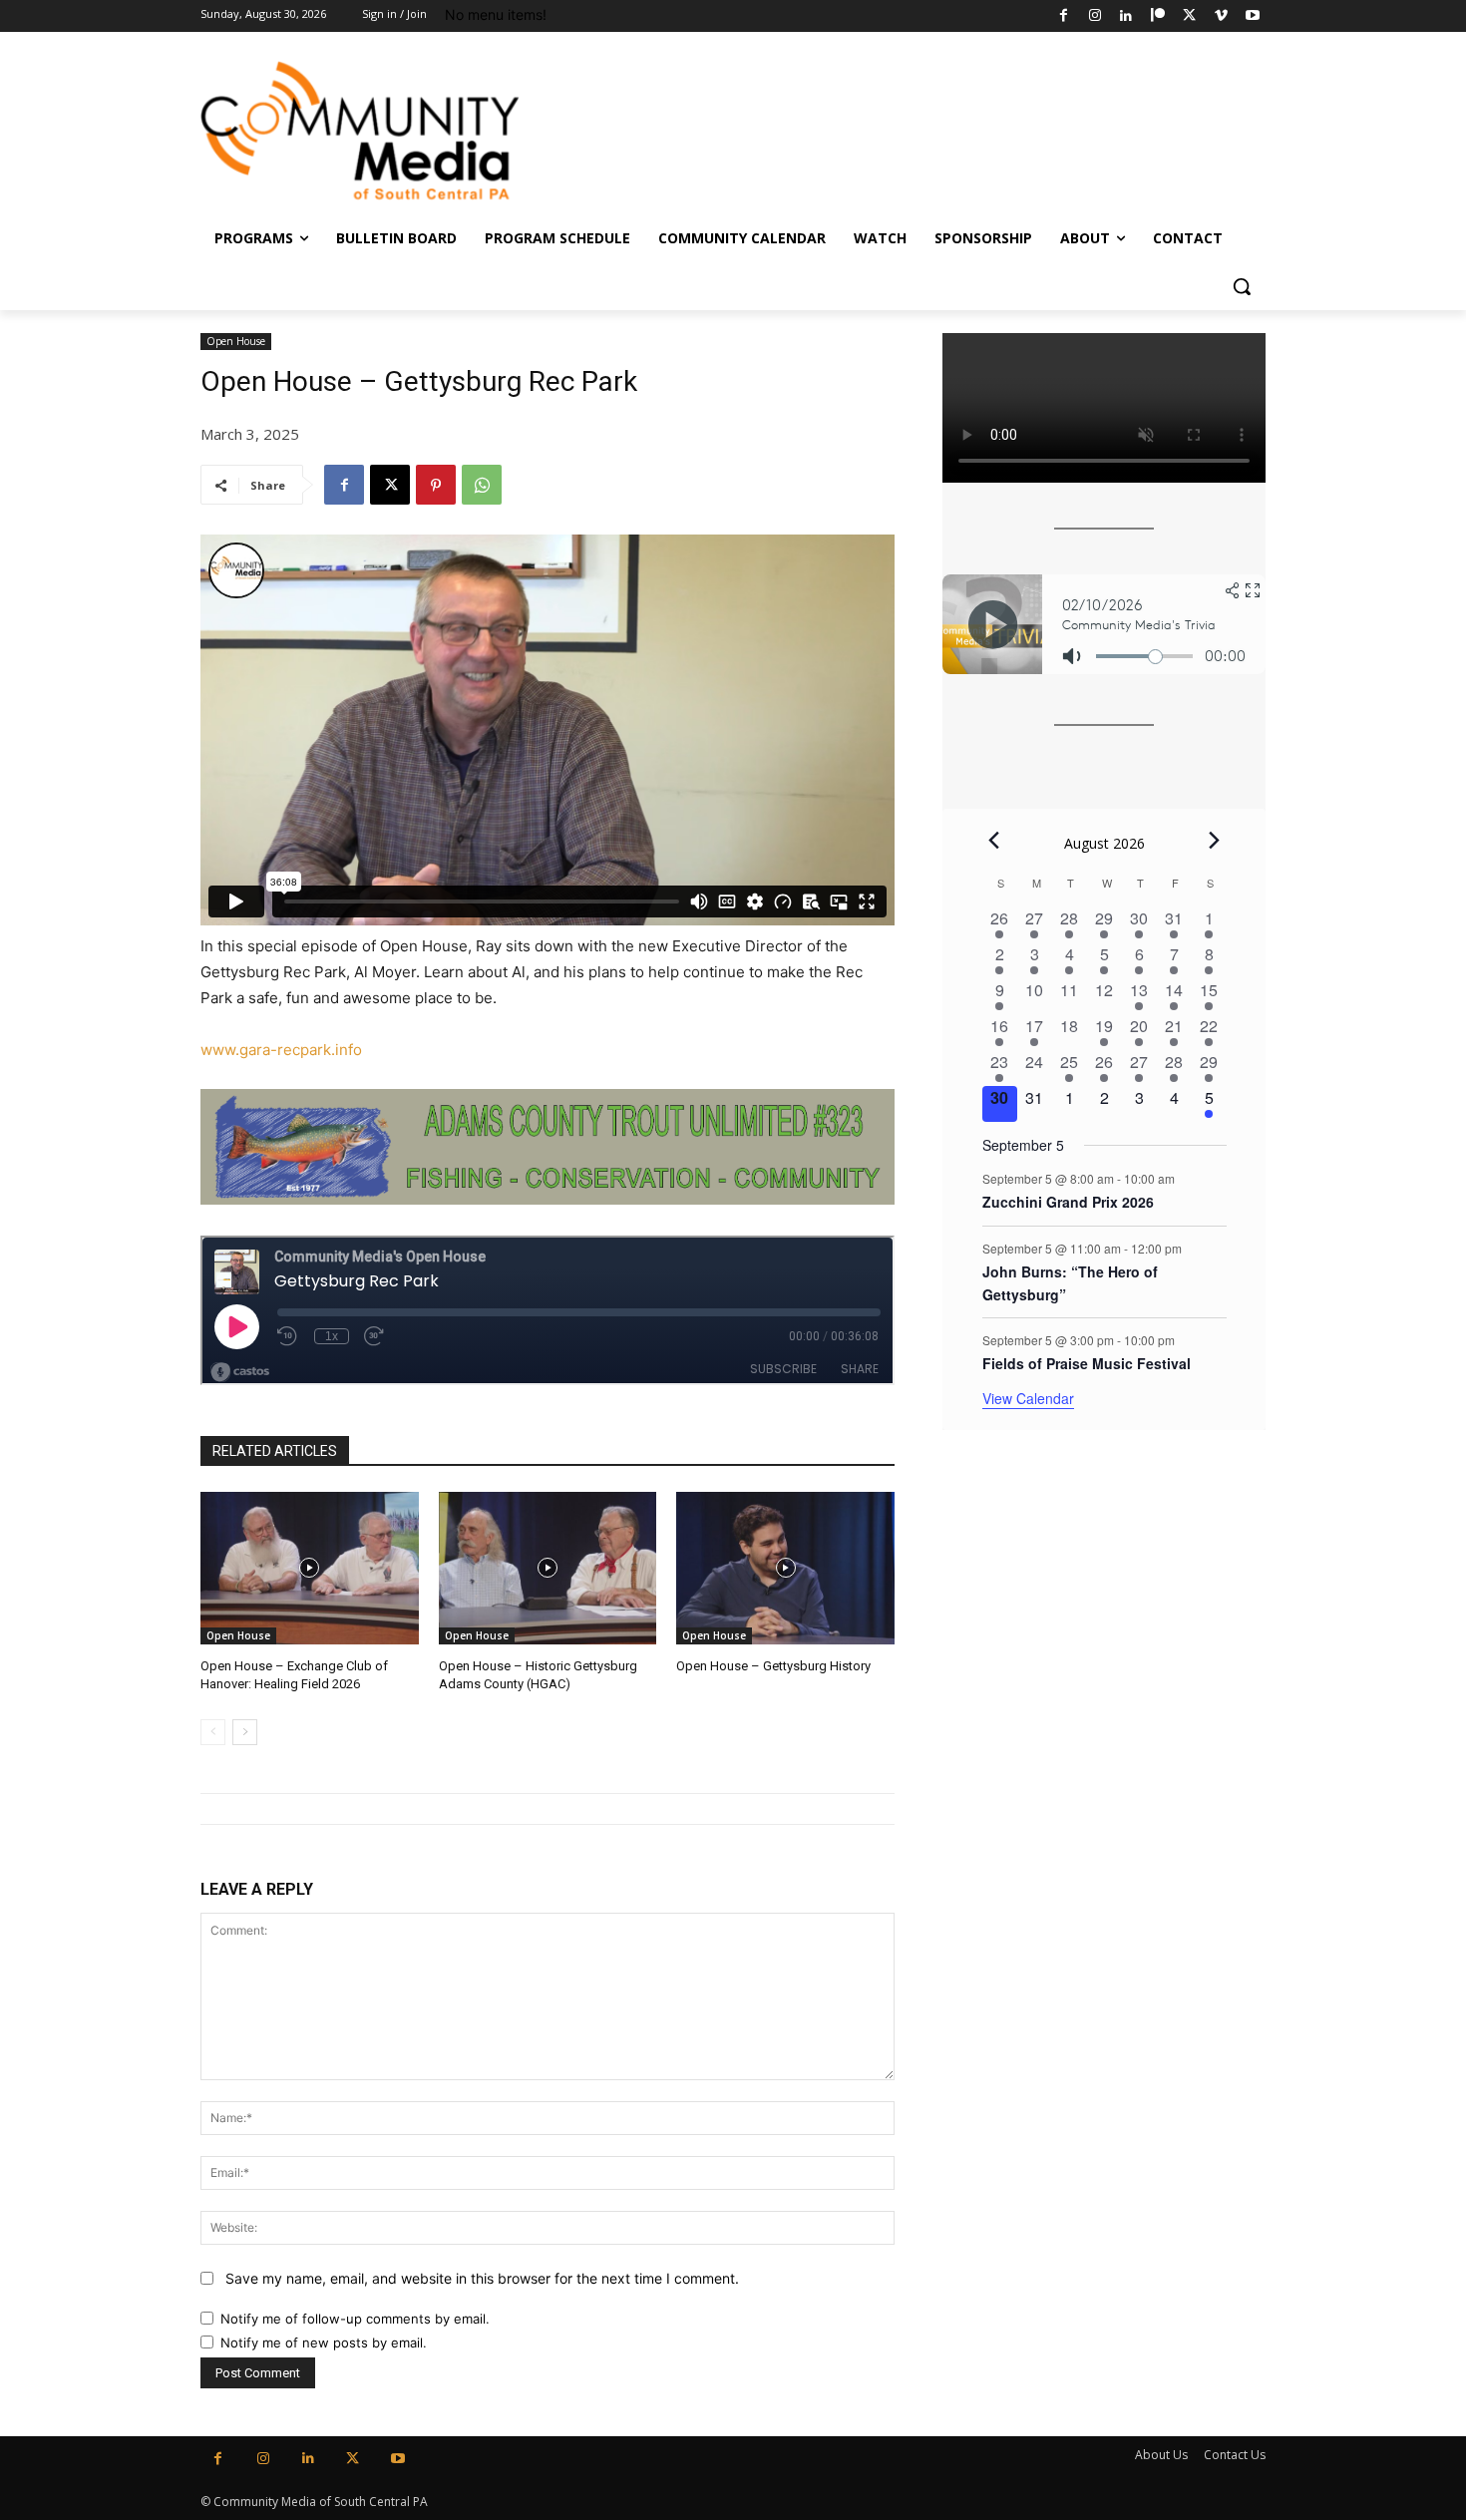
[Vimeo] (1221, 16)
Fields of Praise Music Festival (1087, 1363)
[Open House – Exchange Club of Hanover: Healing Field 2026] (310, 1568)
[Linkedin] (1126, 16)
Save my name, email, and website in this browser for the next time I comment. (482, 2278)
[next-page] (245, 1732)
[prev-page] (213, 1732)
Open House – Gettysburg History (773, 1666)
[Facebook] (1064, 16)
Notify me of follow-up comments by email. (355, 2319)
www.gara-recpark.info (281, 1050)
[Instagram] (1095, 16)
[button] (1242, 286)
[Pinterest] (436, 485)
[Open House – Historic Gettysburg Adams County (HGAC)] (548, 1568)
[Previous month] (994, 841)
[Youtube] (1252, 16)
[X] (1189, 16)
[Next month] (1215, 841)
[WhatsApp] (482, 485)
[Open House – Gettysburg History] (785, 1568)
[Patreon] (1158, 16)
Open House (236, 341)
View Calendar (1028, 1398)
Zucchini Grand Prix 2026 (1068, 1202)
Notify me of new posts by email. (324, 2342)
